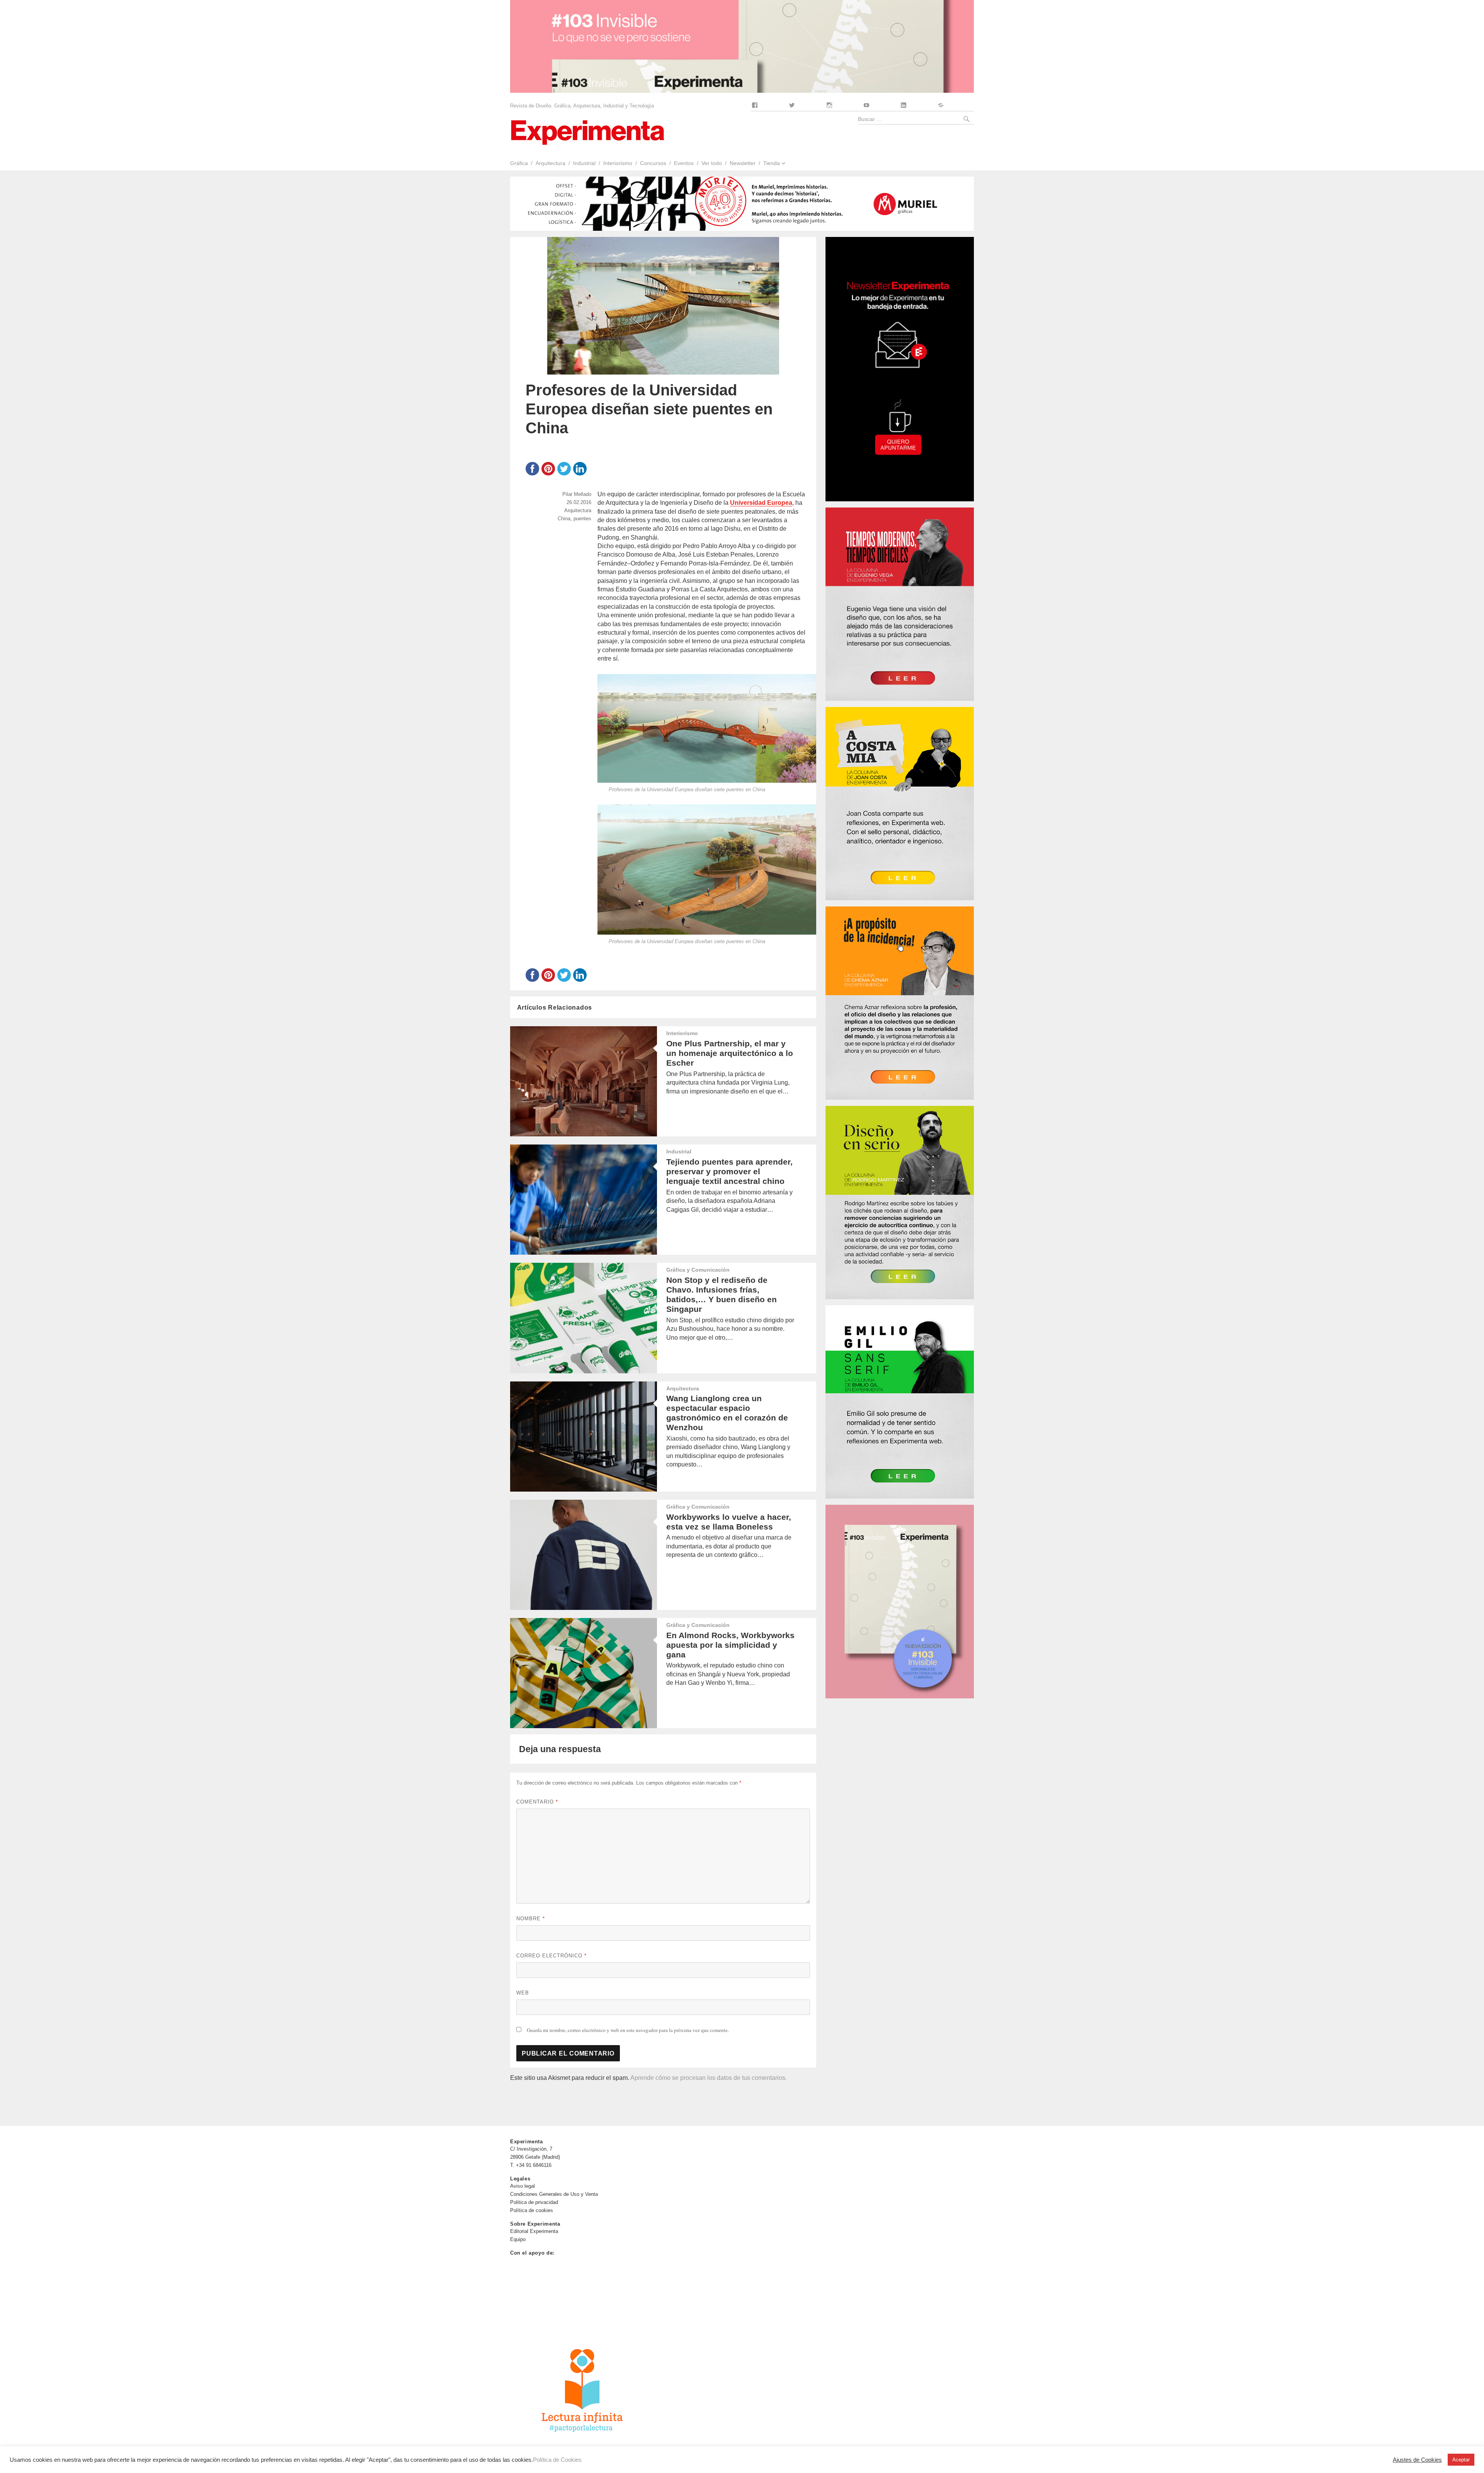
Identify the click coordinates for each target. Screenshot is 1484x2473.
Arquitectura (551, 163)
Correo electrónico (551, 1956)
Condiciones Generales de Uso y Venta (554, 2194)
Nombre (531, 1919)
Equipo (518, 2239)
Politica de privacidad (534, 2202)
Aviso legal (522, 2186)
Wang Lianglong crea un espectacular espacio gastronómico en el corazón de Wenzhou (727, 1413)
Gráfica (519, 163)
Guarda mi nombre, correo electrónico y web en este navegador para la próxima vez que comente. (628, 2030)
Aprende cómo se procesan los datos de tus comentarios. (709, 2078)
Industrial (584, 163)
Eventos (684, 163)
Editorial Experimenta (534, 2231)
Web (523, 1993)
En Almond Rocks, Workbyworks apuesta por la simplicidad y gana (730, 1645)
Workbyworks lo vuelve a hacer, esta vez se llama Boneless (729, 1522)
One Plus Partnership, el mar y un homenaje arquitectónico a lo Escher (730, 1053)
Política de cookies (532, 2210)
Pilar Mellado (577, 494)
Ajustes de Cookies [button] (1417, 2460)
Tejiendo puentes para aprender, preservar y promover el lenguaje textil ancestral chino (729, 1171)
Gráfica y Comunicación (698, 1270)
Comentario (537, 1802)
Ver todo (712, 163)
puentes (582, 519)
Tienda (772, 163)
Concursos (653, 163)
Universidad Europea (761, 503)
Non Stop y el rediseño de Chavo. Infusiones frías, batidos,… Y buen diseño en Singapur (722, 1294)
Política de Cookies (557, 2460)
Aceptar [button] (1461, 2460)
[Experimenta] (587, 132)
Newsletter (743, 163)
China (564, 519)
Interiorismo (618, 163)
